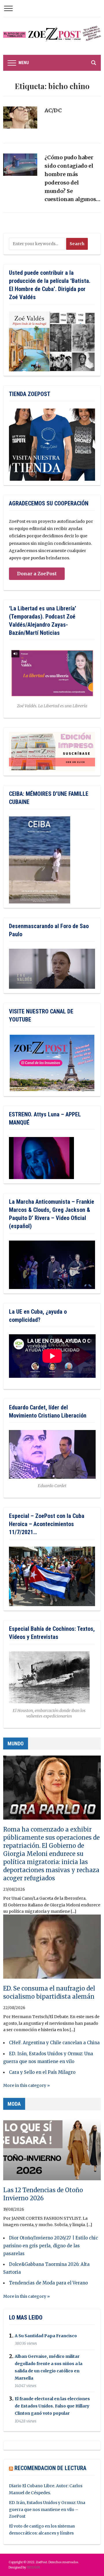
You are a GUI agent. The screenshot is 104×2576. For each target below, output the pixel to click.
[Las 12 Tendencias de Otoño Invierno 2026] (52, 2151)
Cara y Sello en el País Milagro (42, 2072)
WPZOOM (33, 2567)
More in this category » (26, 2085)
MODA (14, 2104)
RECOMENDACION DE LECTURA (50, 2468)
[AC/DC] (20, 120)
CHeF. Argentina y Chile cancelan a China (54, 2043)
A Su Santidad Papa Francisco (46, 2336)
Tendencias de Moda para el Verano (48, 2283)
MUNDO (16, 1743)
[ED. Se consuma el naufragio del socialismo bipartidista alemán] (52, 1949)
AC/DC (53, 110)
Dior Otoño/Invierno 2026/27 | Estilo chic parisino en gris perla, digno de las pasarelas (51, 2246)
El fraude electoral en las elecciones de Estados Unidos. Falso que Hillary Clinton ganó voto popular (52, 2406)
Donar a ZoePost (37, 574)
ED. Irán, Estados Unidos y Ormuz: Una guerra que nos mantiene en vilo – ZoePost (47, 2510)
